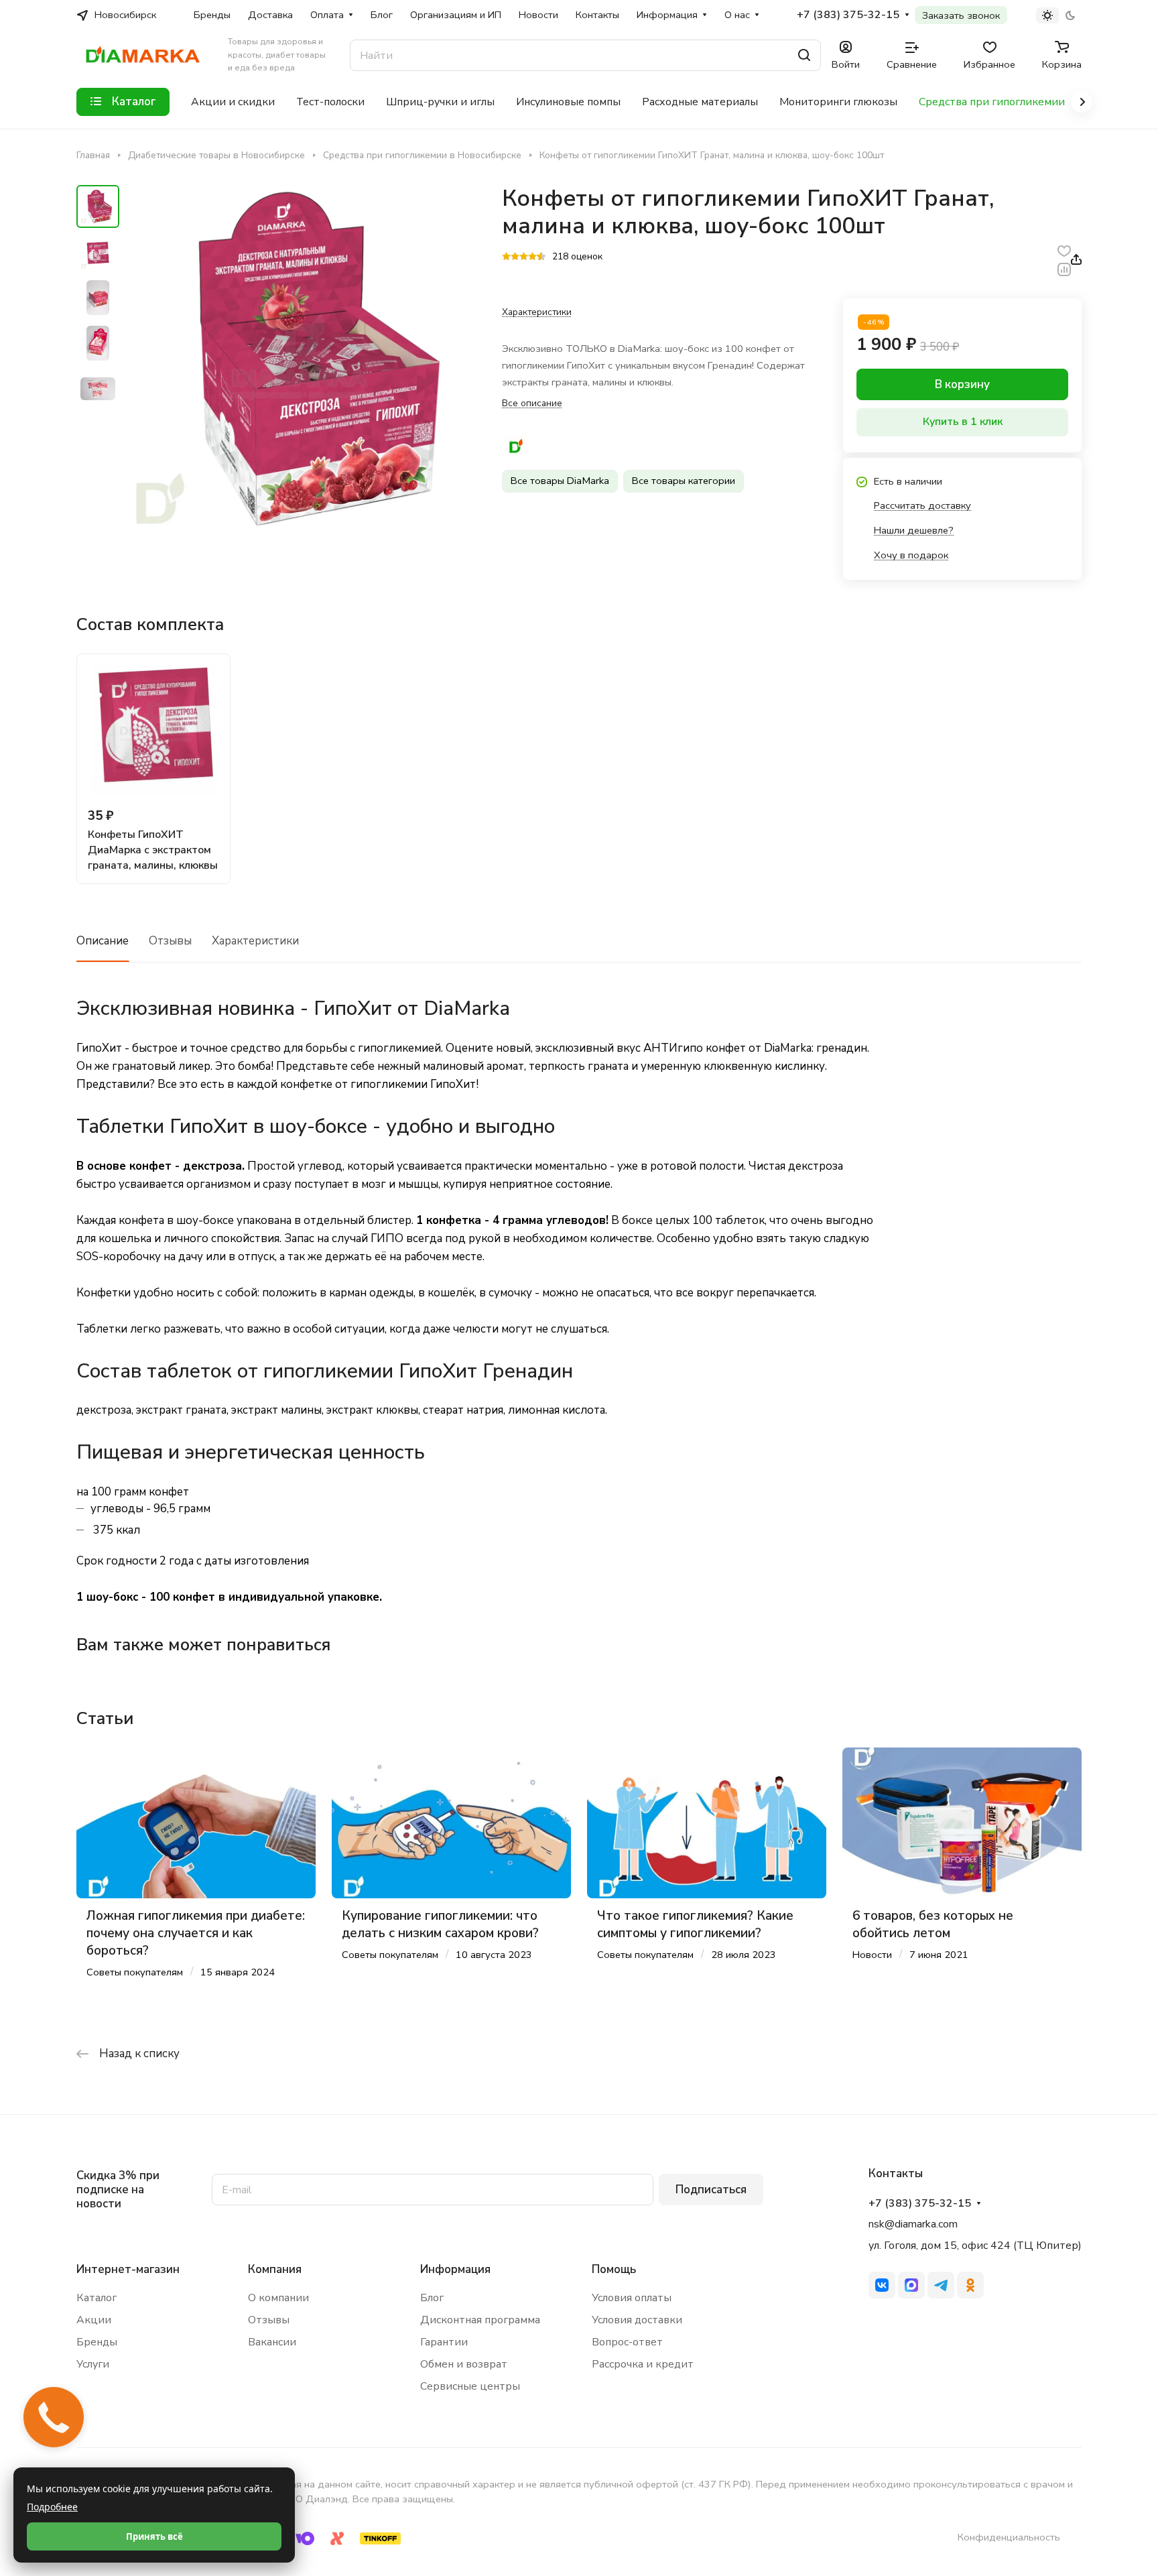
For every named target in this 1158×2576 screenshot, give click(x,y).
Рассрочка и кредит (643, 2364)
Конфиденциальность (1009, 2537)
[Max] (911, 2285)
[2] (515, 257)
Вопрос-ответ (627, 2342)
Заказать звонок (961, 15)
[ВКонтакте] (882, 2285)
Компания (275, 2269)
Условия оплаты (632, 2298)
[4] (532, 257)
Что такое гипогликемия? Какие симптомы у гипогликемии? (695, 1924)
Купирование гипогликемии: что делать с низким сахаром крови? (440, 1924)
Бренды (97, 2342)
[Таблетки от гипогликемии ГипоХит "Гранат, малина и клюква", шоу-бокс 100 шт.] (301, 359)
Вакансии (272, 2342)
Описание (103, 941)
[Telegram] (941, 2285)
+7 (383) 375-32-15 (848, 15)
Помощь (614, 2269)
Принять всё (154, 2536)
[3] (524, 257)
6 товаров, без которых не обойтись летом (933, 1924)
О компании (278, 2298)
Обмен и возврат (464, 2364)
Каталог (96, 2298)
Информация (455, 2269)
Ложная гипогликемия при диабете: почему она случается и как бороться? (196, 1933)
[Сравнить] (1064, 268)
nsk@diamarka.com (913, 2224)
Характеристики (255, 941)
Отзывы (170, 941)
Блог (432, 2298)
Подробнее (52, 2507)
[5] (541, 257)
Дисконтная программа (480, 2320)
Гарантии (444, 2342)
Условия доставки (637, 2320)
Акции (94, 2320)
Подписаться (711, 2190)
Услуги (93, 2364)
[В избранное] (1064, 250)
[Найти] (804, 55)
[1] (506, 257)
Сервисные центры (470, 2386)
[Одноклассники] (970, 2285)
